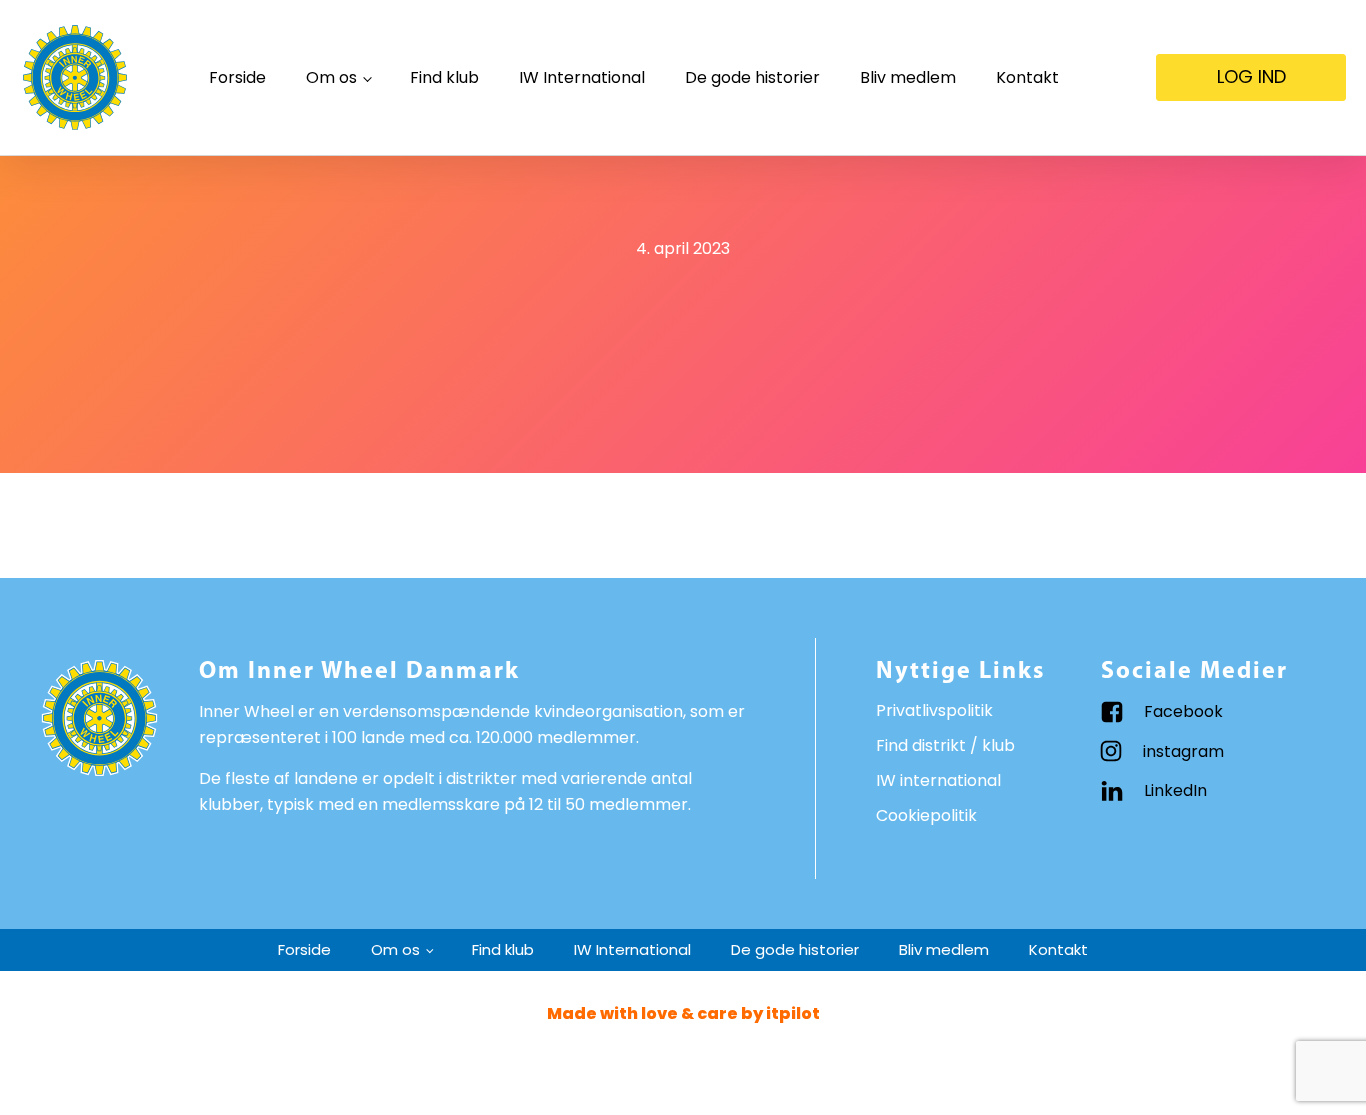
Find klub (444, 77)
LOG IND (1251, 76)
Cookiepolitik (926, 815)
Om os (331, 77)
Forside (237, 77)
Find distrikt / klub (945, 745)
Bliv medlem (908, 77)
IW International (582, 77)
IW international (938, 780)
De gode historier (752, 77)
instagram (1183, 751)
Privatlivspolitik (934, 710)
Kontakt (1027, 77)
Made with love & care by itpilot (683, 1013)
